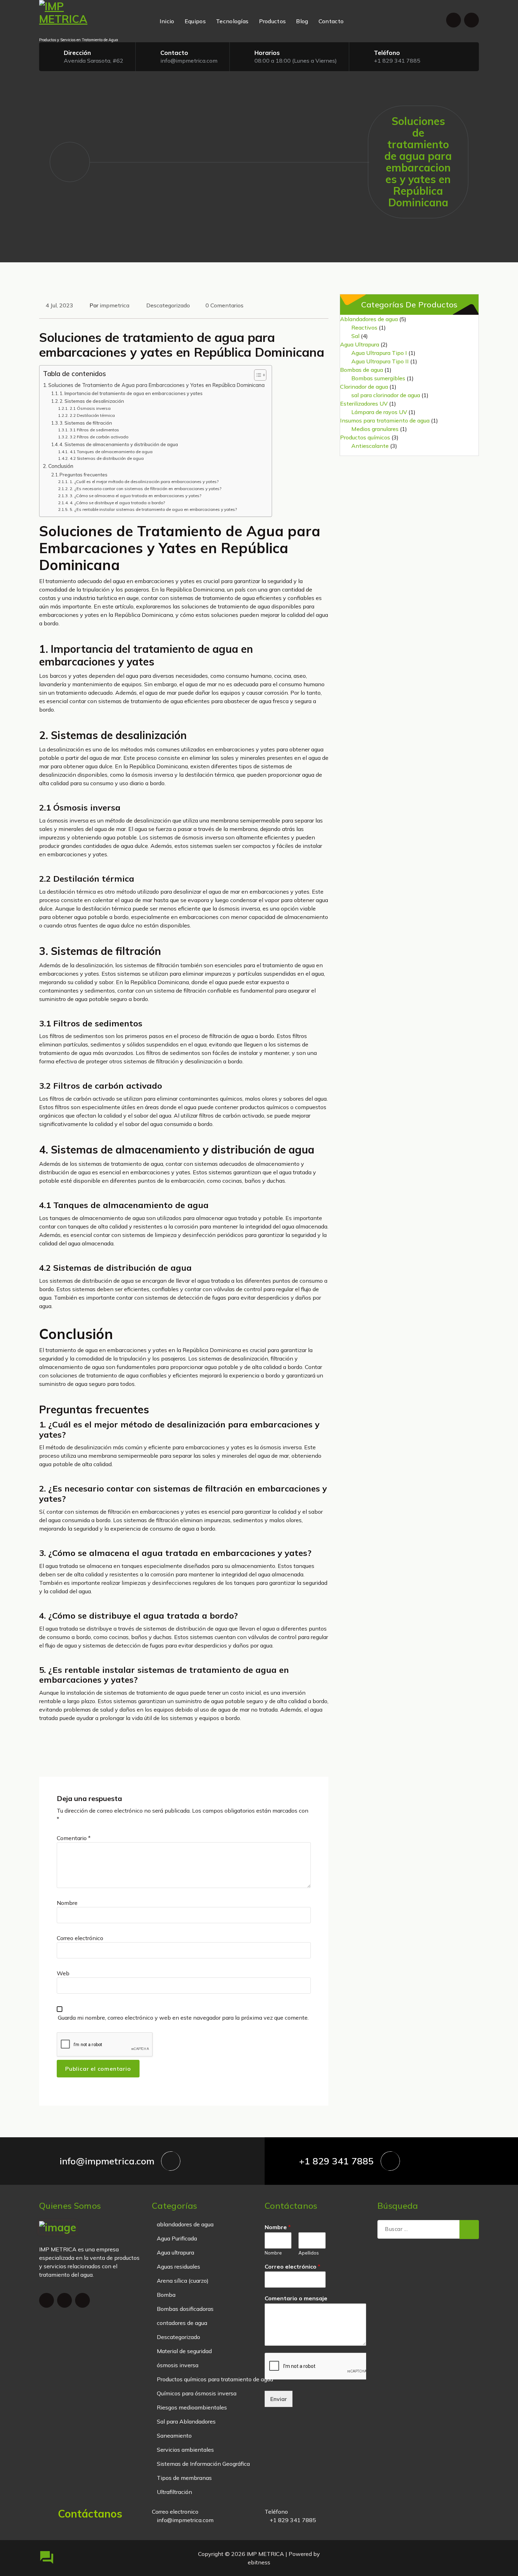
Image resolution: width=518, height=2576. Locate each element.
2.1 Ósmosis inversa (90, 408)
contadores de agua (182, 2323)
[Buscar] (469, 2230)
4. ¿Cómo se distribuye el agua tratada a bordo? (117, 503)
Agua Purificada (177, 2238)
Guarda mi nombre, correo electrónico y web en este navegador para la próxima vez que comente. (183, 2018)
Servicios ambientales (185, 2450)
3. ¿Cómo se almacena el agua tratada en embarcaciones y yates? (135, 496)
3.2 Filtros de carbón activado (99, 437)
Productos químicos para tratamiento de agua (215, 2379)
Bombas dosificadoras (185, 2309)
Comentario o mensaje (296, 2298)
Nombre (67, 1903)
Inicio (167, 21)
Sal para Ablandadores (186, 2421)
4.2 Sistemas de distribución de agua (107, 458)
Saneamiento (174, 2436)
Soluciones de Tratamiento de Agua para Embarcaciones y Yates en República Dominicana (156, 385)
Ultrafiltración (174, 2492)
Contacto (331, 21)
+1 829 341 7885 (397, 61)
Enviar (279, 2399)
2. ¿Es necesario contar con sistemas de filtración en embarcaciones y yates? (145, 489)
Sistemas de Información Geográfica (203, 2464)
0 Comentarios (224, 305)
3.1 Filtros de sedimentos (94, 430)
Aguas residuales (178, 2266)
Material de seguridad (184, 2351)
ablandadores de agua (185, 2224)
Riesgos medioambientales (192, 2407)
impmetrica (115, 305)
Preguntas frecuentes (84, 475)
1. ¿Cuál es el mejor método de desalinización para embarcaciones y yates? (144, 482)
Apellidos (309, 2253)
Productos (273, 21)
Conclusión (61, 466)
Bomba (166, 2295)
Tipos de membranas (184, 2478)
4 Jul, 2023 (59, 305)
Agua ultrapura (175, 2252)
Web (63, 1973)
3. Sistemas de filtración (86, 423)
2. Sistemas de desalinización (92, 401)
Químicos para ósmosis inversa (197, 2393)
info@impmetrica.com (189, 61)
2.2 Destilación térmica (92, 415)
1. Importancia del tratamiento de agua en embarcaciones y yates (131, 393)
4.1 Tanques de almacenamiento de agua (111, 452)
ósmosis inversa (178, 2365)
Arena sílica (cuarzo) (183, 2281)
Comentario (74, 1838)
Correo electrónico (80, 1938)
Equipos (195, 21)
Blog (302, 21)
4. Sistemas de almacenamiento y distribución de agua (119, 444)
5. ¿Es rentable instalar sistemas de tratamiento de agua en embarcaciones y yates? (153, 509)
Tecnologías (232, 21)
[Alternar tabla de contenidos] (257, 375)
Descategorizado (168, 305)
